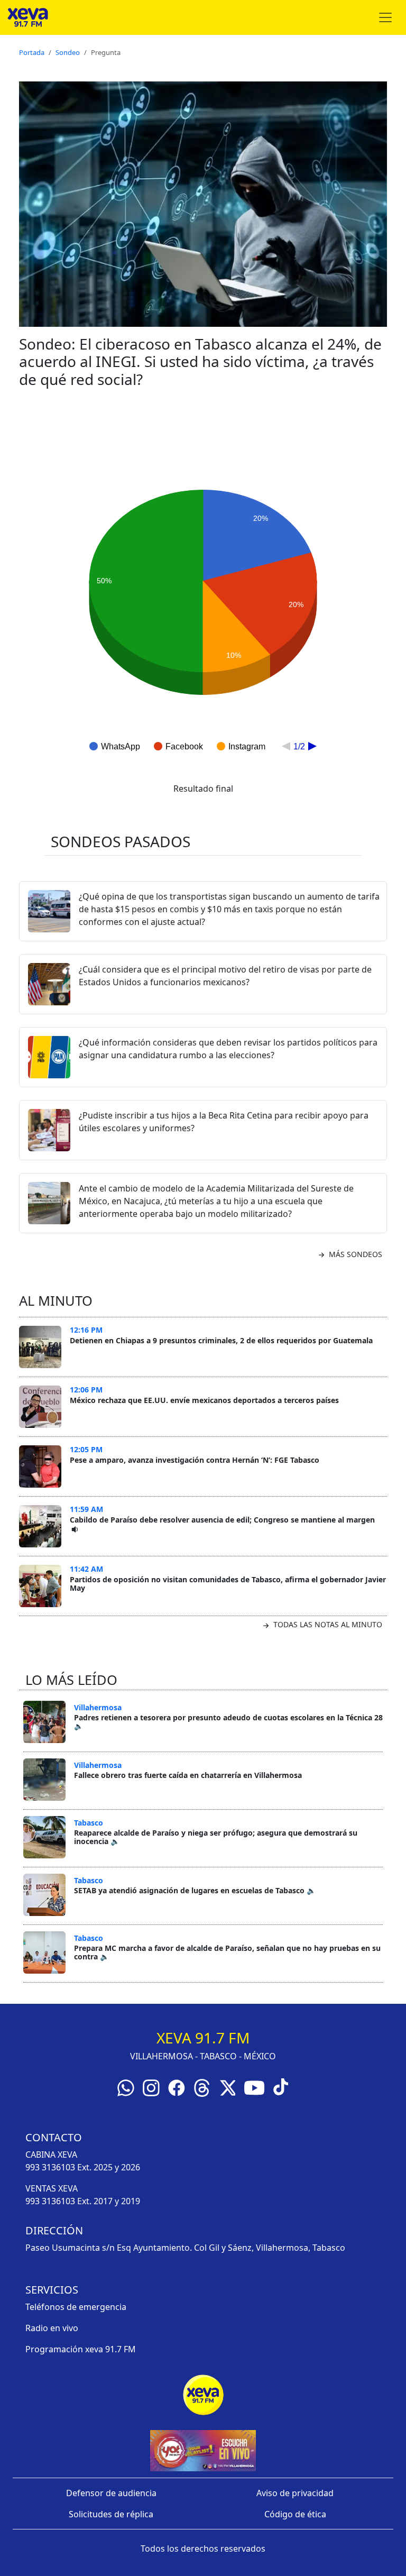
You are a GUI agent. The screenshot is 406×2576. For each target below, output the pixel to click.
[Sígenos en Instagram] (151, 2087)
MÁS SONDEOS (354, 1254)
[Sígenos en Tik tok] (281, 2086)
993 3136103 (50, 2167)
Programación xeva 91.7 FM (81, 2349)
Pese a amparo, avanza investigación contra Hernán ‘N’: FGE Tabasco (195, 1460)
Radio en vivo (52, 2328)
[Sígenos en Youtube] (254, 2087)
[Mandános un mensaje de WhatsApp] (126, 2087)
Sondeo (68, 52)
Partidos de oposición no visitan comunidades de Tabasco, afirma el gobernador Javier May (228, 1584)
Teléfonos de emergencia (76, 2307)
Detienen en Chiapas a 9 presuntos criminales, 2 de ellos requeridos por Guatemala (221, 1340)
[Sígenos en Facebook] (177, 2087)
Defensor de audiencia (111, 2493)
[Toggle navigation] (385, 17)
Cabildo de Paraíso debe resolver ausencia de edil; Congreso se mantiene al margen (222, 1520)
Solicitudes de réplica (111, 2514)
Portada (32, 52)
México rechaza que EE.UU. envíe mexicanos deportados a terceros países (204, 1400)
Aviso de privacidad (295, 2493)
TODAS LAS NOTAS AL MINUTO (327, 1624)
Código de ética (295, 2514)
